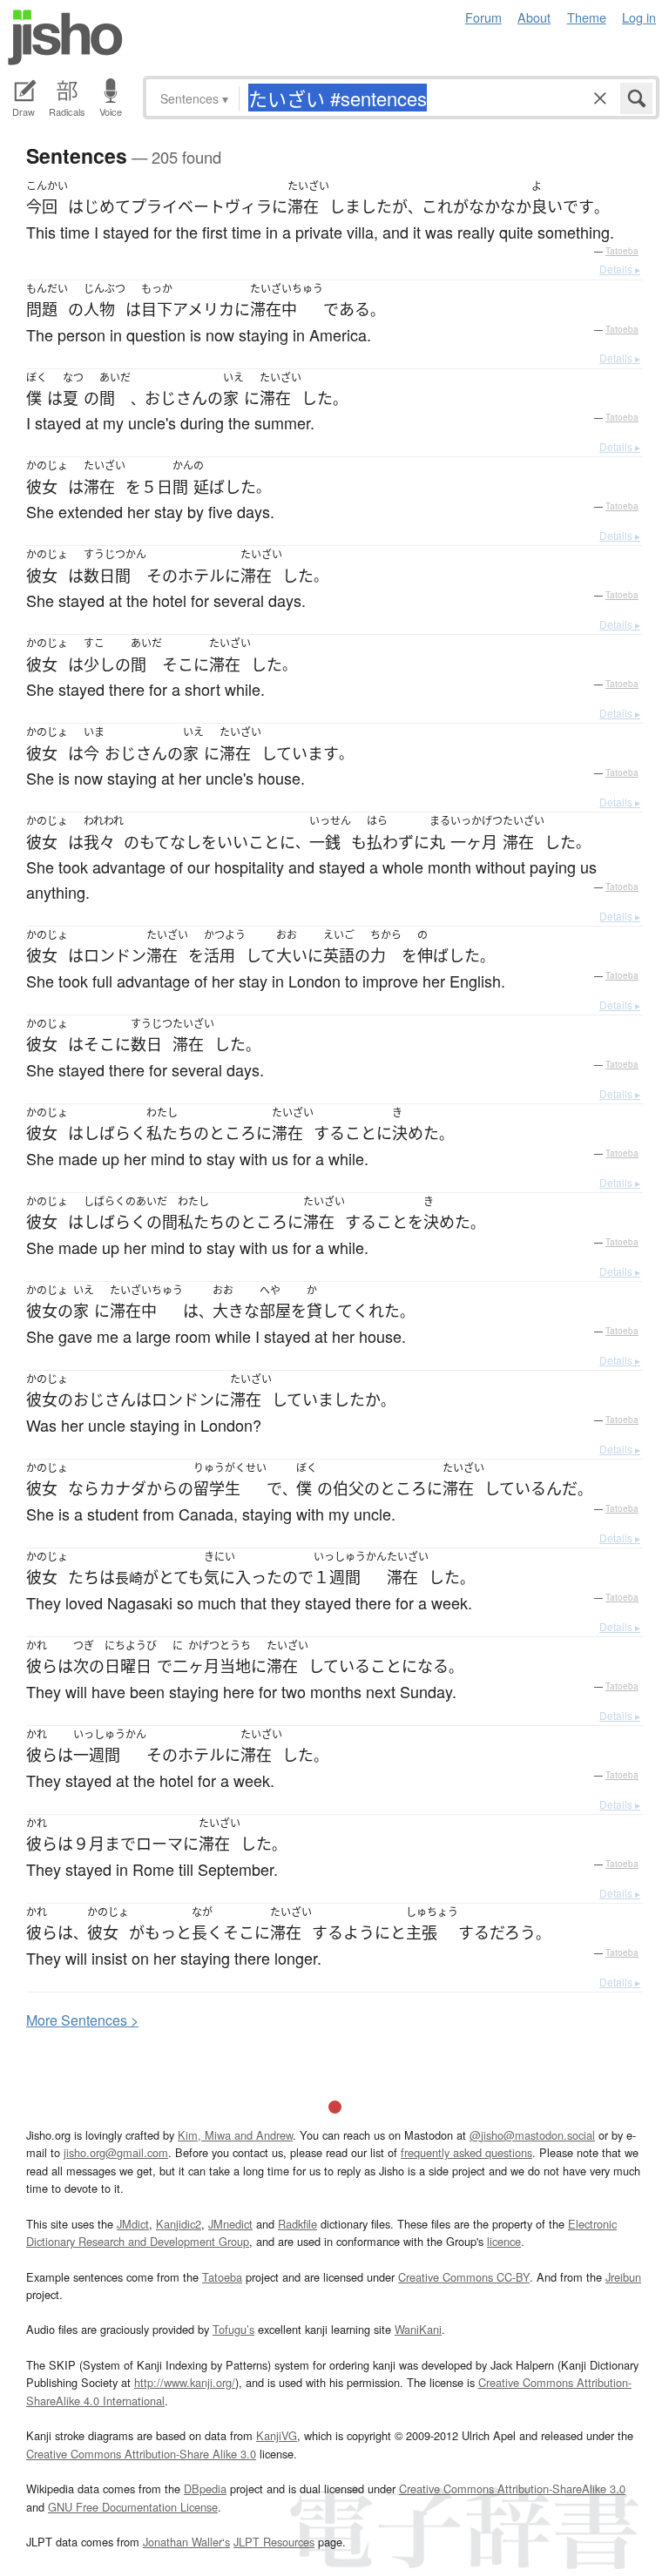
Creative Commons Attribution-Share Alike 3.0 (141, 2454)
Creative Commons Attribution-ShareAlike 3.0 (512, 2488)
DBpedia (205, 2488)
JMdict (133, 2224)
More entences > (82, 2020)
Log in (639, 17)
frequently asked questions (466, 2152)
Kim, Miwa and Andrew (235, 2135)
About (534, 17)
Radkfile (297, 2224)
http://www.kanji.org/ (185, 2382)
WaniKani (418, 2329)
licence (504, 2241)
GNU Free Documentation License (133, 2507)
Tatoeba (622, 251)
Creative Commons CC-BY (464, 2277)
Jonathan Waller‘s (186, 2542)
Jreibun (623, 2277)
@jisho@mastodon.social (532, 2135)
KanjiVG (277, 2435)
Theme (587, 17)
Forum (483, 17)
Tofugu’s (233, 2329)
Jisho (65, 37)
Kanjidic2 (179, 2224)
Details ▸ (620, 269)
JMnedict (230, 2224)
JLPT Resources (274, 2542)
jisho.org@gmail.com (116, 2152)
